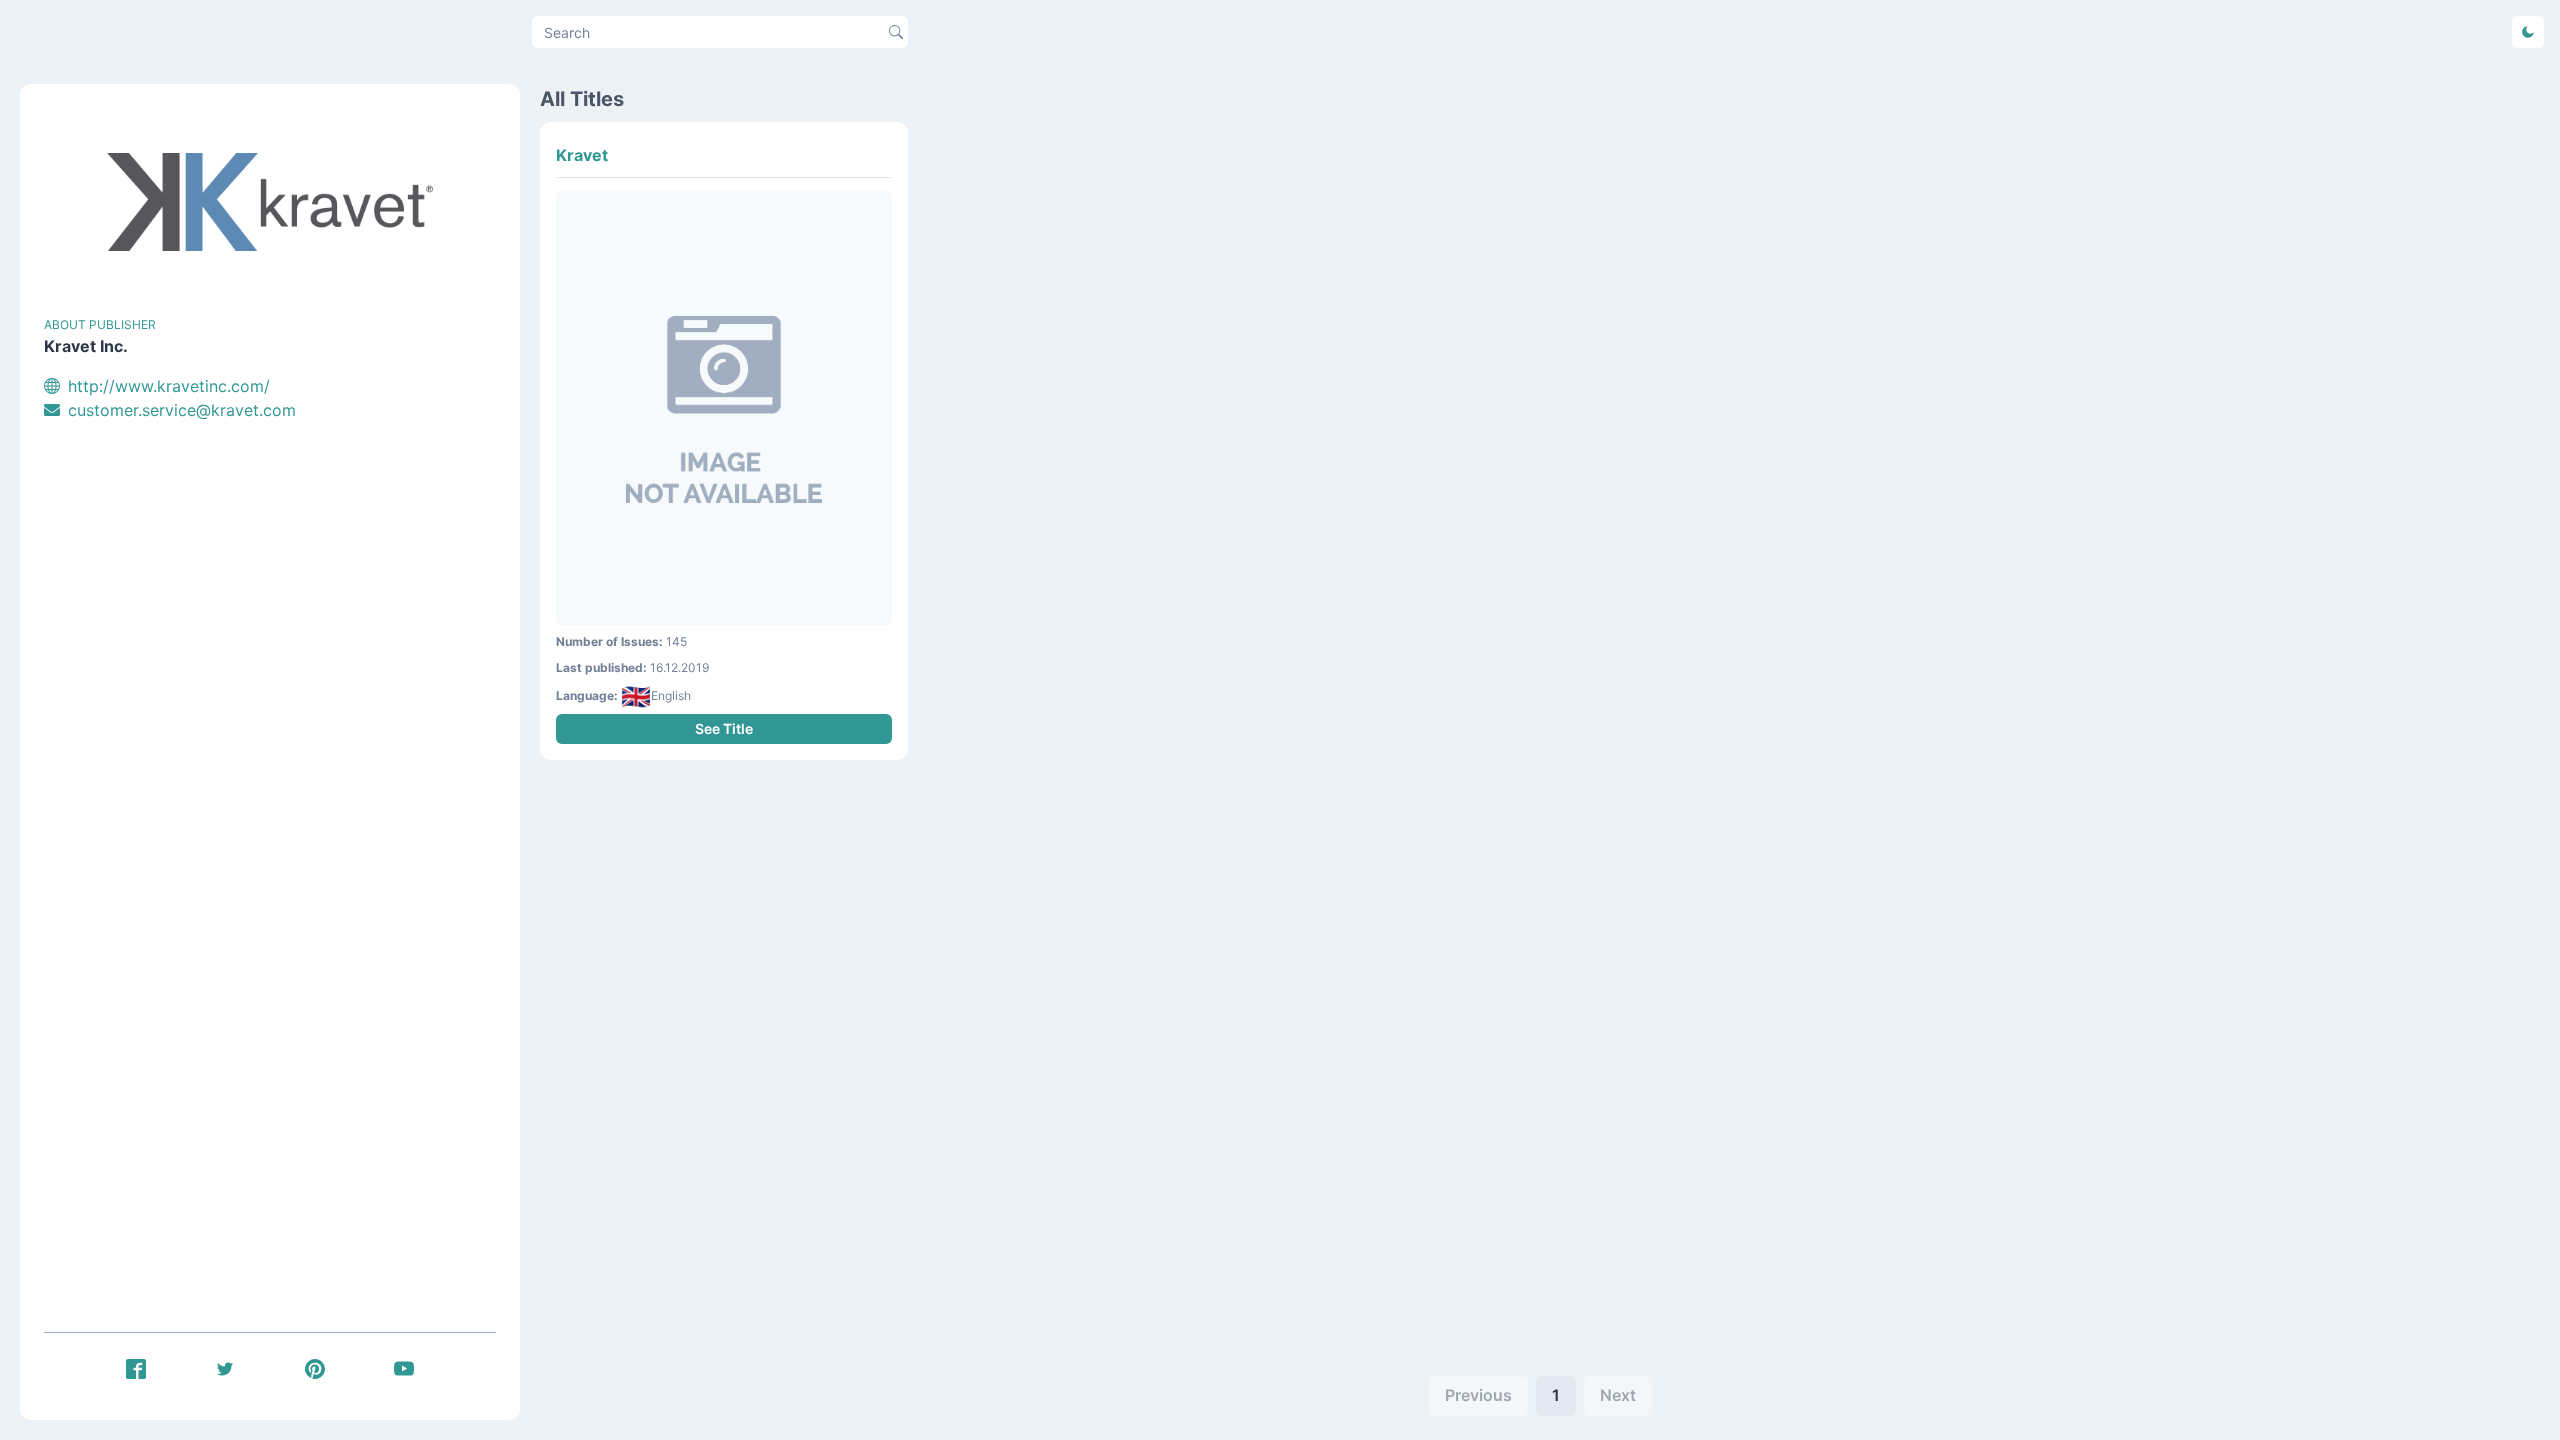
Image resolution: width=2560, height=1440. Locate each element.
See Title (724, 728)
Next (1618, 1395)
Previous (1478, 1395)
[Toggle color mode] (2528, 32)
